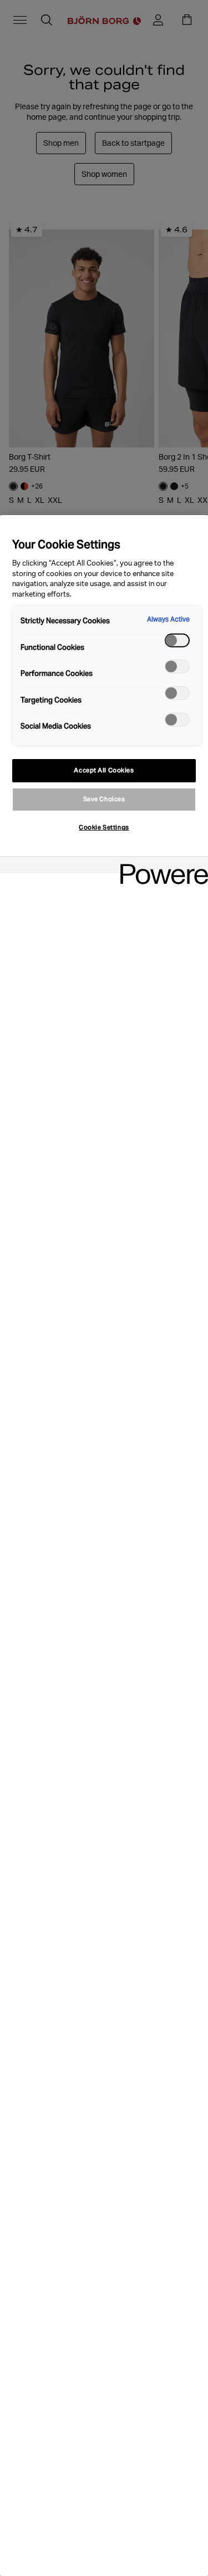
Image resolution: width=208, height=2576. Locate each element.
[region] (104, 1546)
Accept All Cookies (104, 770)
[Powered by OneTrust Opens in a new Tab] (160, 866)
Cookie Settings (104, 827)
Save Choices (104, 799)
